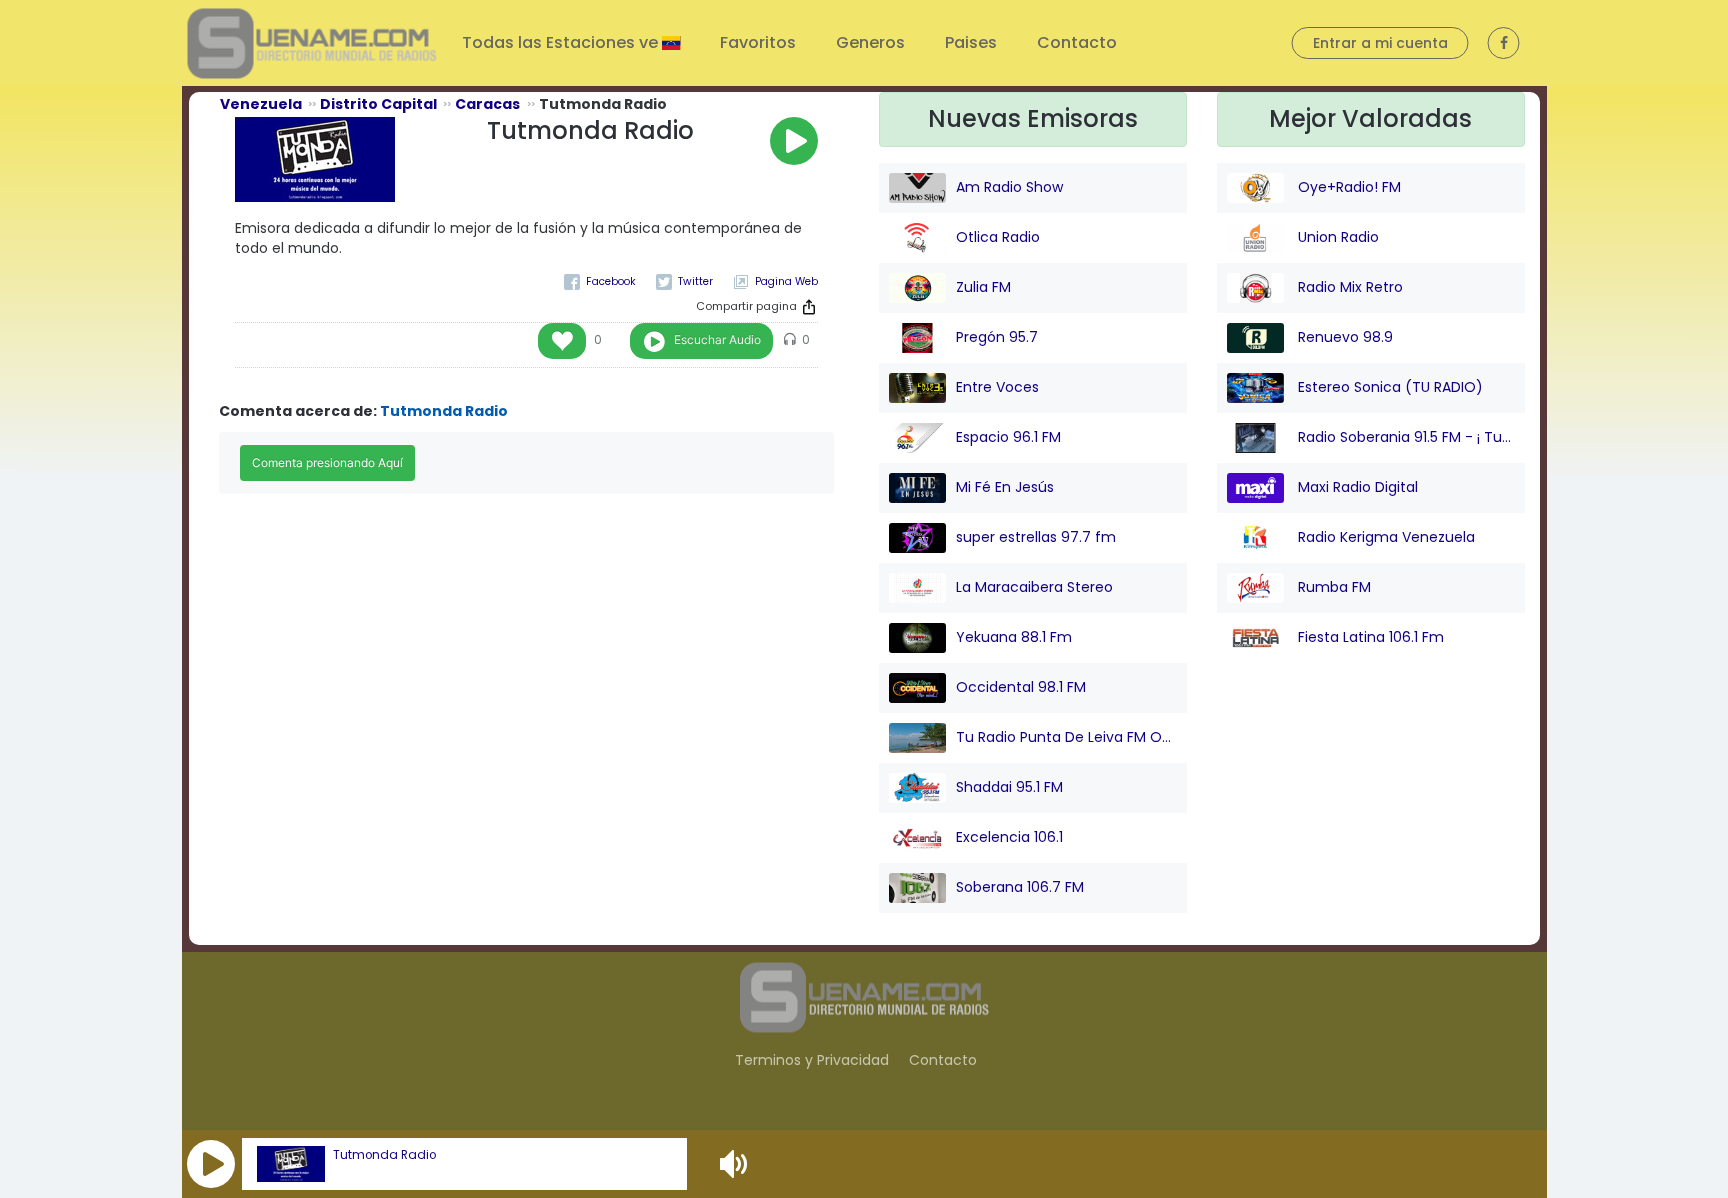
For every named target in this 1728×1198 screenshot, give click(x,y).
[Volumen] (736, 1164)
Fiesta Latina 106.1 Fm (1369, 637)
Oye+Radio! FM (1347, 187)
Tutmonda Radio (384, 1155)
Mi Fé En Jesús (1005, 487)
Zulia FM (983, 287)
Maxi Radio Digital (1356, 487)
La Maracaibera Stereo (1034, 587)
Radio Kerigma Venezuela (1384, 537)
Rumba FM (1332, 587)
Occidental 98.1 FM (1021, 687)
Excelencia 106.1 (1009, 837)
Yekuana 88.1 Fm (1014, 637)
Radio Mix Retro (1348, 287)
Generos (870, 42)
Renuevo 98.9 (1343, 337)
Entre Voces (997, 387)
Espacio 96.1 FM (1008, 437)
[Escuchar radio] (794, 141)
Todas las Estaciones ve (562, 42)
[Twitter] (684, 281)
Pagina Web (786, 281)
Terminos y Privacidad (812, 1060)
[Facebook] (600, 281)
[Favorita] (562, 341)
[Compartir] (809, 307)
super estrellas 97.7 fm (1036, 537)
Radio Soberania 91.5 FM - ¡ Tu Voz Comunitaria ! (1404, 437)
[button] (211, 1164)
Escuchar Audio (717, 339)
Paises (971, 42)
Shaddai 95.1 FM (1009, 787)
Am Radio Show (1009, 187)
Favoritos (758, 42)
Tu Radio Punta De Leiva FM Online (1066, 737)
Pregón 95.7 (997, 337)
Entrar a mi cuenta (1380, 43)
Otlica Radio (998, 237)
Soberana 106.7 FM (1020, 887)
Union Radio (1336, 237)
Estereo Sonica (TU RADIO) (1388, 387)
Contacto (1077, 42)
